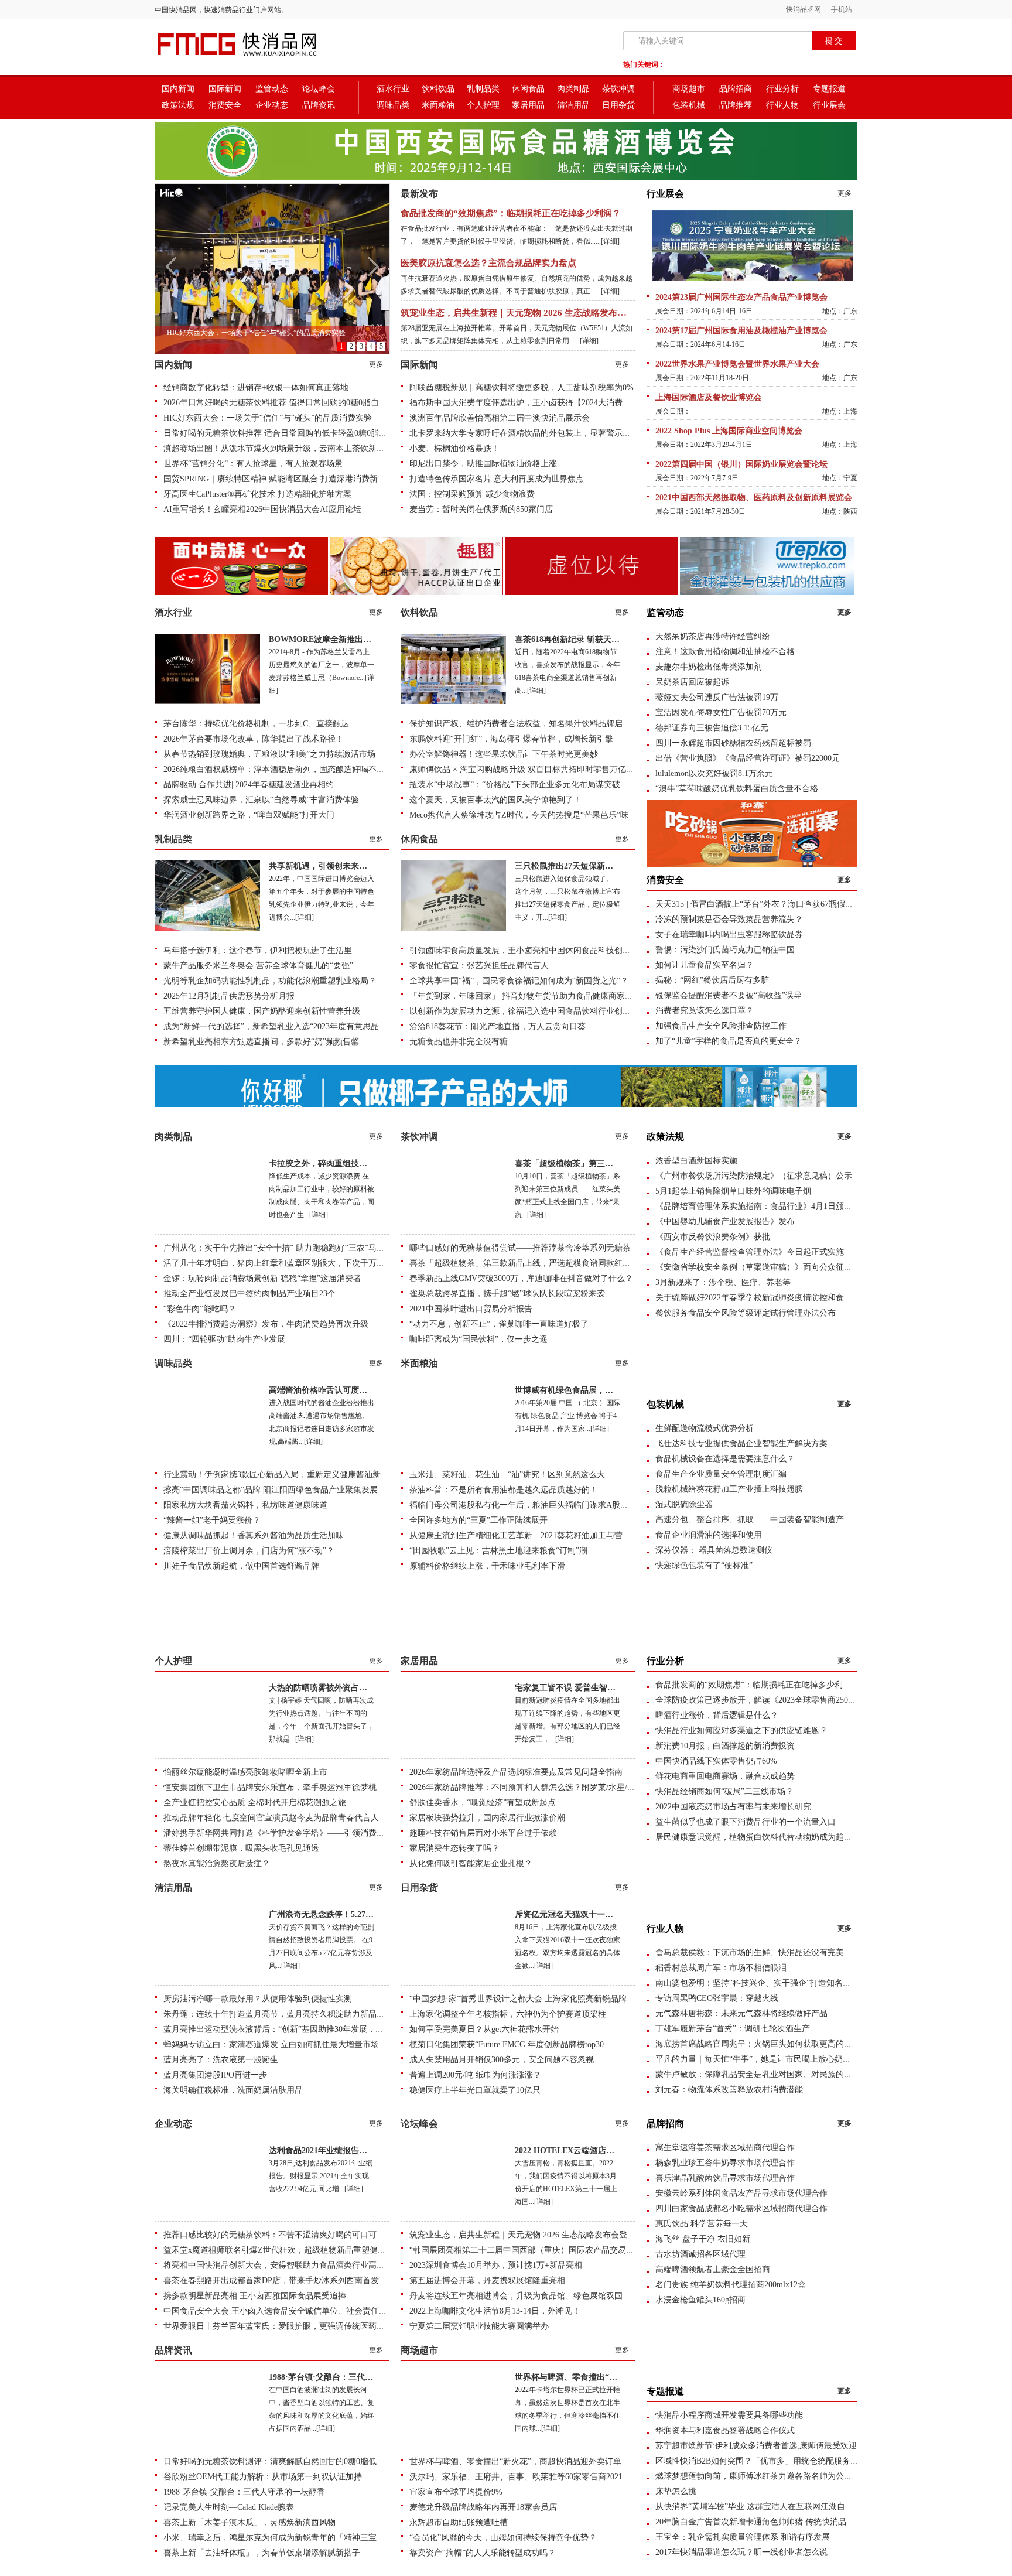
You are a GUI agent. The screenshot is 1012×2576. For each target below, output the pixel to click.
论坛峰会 (319, 89)
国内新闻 (178, 89)
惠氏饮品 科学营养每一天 (702, 2224)
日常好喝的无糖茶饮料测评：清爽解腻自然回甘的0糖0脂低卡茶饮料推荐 (295, 2461)
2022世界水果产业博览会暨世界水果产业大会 (737, 364)
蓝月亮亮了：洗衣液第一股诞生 (221, 2060)
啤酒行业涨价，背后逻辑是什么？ (717, 1715)
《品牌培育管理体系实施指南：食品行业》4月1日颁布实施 (762, 1206)
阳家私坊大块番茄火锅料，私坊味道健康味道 (245, 1505)
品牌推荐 (736, 105)
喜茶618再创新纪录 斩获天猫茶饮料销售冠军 (596, 639)
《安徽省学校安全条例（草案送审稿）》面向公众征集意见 (762, 1267)
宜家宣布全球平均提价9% (456, 2492)
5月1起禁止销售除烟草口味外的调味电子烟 (733, 1191)
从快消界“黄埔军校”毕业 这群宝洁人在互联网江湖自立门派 (763, 2507)
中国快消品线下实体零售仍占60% (716, 1761)
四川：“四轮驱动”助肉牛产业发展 (224, 1339)
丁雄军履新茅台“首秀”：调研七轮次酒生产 (733, 2029)
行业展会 (829, 105)
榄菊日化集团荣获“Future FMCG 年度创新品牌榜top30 (507, 2044)
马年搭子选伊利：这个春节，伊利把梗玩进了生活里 (258, 950)
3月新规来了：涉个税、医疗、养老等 (723, 1282)
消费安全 (225, 105)
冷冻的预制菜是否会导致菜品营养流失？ (729, 919)
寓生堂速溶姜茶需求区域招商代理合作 (725, 2148)
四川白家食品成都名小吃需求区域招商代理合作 (741, 2208)
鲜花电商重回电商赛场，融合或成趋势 (725, 1776)
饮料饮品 (438, 89)
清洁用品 (573, 105)
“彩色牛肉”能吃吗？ (200, 1309)
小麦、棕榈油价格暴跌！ (454, 448)
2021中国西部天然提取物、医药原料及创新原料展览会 (754, 498)
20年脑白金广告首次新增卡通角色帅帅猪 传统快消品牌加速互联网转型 (784, 2522)
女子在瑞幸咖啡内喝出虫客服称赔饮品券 (729, 935)
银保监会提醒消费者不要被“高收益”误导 (729, 995)
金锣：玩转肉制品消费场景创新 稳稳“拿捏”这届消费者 (262, 1278)
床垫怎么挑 (676, 2491)
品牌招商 (736, 89)
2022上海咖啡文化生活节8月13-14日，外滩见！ (495, 2311)
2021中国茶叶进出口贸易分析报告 (471, 1309)
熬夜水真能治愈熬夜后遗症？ (217, 1863)
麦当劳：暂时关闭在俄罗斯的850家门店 (481, 509)
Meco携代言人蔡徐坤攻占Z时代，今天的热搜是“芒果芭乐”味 (519, 815)
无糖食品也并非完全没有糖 (459, 1042)
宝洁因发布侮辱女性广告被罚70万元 (721, 713)
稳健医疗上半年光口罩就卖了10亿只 (475, 2090)
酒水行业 (393, 89)
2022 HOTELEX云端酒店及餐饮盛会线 (585, 2150)
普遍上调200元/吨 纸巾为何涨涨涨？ (475, 2075)
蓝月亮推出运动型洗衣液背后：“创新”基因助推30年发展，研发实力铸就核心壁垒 (310, 2029)
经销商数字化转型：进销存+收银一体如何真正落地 (256, 387)
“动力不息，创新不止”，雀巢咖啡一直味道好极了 (499, 1324)
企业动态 (272, 105)
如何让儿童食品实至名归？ (705, 965)
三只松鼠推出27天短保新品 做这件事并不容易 (598, 866)
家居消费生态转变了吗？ (454, 1848)
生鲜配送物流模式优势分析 (705, 1428)
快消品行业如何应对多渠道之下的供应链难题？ (741, 1731)
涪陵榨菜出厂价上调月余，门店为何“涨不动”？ (249, 1551)
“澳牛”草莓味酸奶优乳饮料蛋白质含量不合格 (737, 789)
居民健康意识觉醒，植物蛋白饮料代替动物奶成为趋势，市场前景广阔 (782, 1837)
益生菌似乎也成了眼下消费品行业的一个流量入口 (746, 1822)
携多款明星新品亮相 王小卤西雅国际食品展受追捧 (255, 2296)
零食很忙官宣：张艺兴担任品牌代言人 (479, 966)
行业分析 (782, 89)
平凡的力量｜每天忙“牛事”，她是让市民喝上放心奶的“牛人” (765, 2059)
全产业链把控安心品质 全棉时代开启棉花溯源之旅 (255, 1803)
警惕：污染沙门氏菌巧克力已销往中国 (725, 950)
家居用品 (528, 105)
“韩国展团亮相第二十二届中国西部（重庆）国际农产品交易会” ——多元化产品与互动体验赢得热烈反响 (599, 2250)
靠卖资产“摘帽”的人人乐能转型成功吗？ (483, 2553)
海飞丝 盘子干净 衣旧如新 (703, 2239)
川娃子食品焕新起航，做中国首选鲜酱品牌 (241, 1566)
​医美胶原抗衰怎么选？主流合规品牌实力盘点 (488, 263)
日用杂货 (618, 105)
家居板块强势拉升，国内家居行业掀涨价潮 (487, 1818)
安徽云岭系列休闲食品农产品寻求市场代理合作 (741, 2193)
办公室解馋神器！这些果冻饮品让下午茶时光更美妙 (504, 754)
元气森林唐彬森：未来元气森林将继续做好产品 (741, 2013)
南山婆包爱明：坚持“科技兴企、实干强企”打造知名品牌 (757, 1983)
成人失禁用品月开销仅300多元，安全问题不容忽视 (502, 2060)
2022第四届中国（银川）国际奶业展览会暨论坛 (741, 464)
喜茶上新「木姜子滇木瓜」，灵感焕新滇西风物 (249, 2522)
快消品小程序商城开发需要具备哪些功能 (729, 2415)
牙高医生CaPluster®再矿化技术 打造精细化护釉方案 (257, 494)
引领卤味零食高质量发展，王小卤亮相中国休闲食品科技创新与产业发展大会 (549, 950)
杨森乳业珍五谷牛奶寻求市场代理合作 (725, 2163)
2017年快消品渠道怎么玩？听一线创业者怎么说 (741, 2552)
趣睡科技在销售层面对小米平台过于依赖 (483, 1833)
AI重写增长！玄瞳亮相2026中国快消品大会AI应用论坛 (262, 509)
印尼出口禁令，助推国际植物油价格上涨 (483, 464)
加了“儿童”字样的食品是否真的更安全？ (729, 1041)
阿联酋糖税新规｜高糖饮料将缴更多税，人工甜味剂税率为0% (522, 387)
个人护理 (483, 105)
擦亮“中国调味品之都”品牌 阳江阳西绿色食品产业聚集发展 (271, 1490)
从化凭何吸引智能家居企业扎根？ (471, 1863)
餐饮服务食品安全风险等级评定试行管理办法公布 (746, 1313)
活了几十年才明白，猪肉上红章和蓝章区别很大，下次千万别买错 (282, 1263)
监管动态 (272, 89)
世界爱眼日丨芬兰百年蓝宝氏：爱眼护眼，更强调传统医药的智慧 (282, 2326)
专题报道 (829, 89)
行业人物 (782, 105)
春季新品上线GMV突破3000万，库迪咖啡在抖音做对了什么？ (521, 1278)
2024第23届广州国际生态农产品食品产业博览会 (741, 297)
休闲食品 (528, 89)
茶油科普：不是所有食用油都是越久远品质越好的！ (504, 1490)
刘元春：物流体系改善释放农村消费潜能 (729, 2090)
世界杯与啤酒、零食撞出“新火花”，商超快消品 (601, 2377)
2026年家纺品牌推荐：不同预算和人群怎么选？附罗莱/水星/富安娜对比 (539, 1787)
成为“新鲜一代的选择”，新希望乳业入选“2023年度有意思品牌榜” (281, 1026)
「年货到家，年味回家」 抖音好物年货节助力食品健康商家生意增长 (534, 996)
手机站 (842, 9)
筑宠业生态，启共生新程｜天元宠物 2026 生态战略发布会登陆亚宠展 (535, 313)
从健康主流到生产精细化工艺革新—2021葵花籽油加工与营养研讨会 (532, 1535)
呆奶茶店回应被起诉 (692, 682)
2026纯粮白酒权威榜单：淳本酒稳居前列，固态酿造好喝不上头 (278, 769)
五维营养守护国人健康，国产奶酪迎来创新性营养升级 (262, 1011)
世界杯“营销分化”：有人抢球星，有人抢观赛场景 (253, 464)
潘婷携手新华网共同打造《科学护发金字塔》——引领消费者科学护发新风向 (303, 1833)
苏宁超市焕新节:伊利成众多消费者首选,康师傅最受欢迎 (756, 2446)
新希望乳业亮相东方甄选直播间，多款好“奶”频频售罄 (261, 1042)
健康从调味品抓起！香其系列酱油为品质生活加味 (254, 1535)
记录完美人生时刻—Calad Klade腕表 (229, 2507)
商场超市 (689, 89)
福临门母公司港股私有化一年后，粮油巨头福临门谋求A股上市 (523, 1505)
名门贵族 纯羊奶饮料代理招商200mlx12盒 (731, 2285)
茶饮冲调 (618, 89)
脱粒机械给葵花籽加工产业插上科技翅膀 (729, 1489)
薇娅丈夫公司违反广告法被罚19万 (717, 697)
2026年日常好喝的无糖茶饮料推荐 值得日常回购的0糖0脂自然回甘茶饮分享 (300, 403)
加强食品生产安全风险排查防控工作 (721, 1026)
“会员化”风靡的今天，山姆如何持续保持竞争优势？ (503, 2538)
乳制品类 (483, 89)
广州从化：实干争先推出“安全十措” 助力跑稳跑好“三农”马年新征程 (286, 1248)
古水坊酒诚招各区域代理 (700, 2254)
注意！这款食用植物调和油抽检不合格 (725, 652)
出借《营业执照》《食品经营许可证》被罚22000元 (748, 758)
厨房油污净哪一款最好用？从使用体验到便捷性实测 (258, 1999)
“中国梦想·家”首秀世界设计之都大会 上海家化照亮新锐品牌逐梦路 (530, 1999)
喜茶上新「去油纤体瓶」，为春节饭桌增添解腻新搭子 (262, 2553)
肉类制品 (573, 89)
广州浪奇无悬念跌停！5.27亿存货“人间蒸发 (348, 1914)
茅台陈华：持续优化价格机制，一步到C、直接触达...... (263, 724)
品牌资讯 (319, 105)
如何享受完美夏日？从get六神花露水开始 (484, 2029)
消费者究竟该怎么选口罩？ (705, 1011)
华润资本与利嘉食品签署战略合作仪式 (725, 2430)
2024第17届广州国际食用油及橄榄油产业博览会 (741, 331)
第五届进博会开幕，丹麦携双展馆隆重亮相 (487, 2281)
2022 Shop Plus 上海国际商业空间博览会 (729, 431)
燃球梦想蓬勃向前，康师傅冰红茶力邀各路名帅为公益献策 (762, 2476)
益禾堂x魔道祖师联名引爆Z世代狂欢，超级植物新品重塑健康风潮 (283, 2250)
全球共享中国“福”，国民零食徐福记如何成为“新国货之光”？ (519, 981)
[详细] (610, 241)
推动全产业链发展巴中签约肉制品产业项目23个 (249, 1294)
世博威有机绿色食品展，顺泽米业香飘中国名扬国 (605, 1390)
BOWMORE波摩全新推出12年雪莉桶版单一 (349, 639)
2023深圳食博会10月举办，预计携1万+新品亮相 (496, 2265)
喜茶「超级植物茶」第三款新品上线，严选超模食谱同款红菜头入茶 (532, 1263)
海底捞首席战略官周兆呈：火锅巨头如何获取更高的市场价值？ (770, 2044)
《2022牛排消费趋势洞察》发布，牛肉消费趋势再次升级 (266, 1324)
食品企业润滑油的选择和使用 (709, 1535)
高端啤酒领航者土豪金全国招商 (713, 2269)
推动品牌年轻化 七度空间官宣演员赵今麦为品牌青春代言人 (271, 1818)
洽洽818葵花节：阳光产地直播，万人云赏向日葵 (498, 1026)
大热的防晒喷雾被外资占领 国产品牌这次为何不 (356, 1688)
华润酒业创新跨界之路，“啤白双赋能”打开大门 (249, 815)
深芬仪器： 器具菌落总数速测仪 (714, 1550)
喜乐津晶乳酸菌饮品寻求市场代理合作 (725, 2178)
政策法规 (178, 105)
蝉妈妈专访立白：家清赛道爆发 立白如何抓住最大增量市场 (271, 2044)
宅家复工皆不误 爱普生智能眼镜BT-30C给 (591, 1688)
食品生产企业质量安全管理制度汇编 (721, 1474)
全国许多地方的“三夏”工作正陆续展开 (478, 1520)
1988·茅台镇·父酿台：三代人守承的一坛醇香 (244, 2492)
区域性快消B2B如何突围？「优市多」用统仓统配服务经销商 (765, 2461)
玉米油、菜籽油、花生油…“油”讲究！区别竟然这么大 (507, 1475)
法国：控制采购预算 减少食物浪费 (472, 494)
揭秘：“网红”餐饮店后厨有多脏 (712, 980)
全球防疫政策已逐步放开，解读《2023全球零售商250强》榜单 (768, 1700)
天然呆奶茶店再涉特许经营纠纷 (713, 636)
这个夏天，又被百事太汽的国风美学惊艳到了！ (495, 800)
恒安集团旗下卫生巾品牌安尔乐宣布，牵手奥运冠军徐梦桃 (270, 1787)
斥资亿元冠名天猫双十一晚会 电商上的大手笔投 (602, 1914)
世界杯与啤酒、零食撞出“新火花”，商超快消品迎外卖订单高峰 (524, 2461)
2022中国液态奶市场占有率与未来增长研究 (733, 1807)
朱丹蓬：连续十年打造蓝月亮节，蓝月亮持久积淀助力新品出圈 (278, 2014)
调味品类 (393, 105)
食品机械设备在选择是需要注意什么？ (725, 1459)
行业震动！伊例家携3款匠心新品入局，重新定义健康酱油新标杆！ (284, 1475)
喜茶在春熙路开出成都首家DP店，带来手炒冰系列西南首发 (271, 2281)
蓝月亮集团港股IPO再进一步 (215, 2075)
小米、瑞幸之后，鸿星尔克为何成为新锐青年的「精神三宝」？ (278, 2538)
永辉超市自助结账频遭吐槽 (459, 2522)
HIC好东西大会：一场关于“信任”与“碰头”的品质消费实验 (268, 418)
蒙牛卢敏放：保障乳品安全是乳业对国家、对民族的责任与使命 (770, 2074)
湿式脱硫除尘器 (684, 1504)
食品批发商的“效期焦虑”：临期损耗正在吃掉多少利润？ (511, 213)
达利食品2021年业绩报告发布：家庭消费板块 (351, 2150)
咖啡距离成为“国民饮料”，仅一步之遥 (478, 1339)
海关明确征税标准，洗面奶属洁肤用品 (233, 2090)
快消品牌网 (804, 9)
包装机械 (689, 105)
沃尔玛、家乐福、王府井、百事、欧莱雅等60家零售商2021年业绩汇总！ (541, 2477)
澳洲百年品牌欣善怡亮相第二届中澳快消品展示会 (500, 418)
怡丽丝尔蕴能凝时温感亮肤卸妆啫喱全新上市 (245, 1772)
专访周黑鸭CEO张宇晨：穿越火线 (717, 1998)
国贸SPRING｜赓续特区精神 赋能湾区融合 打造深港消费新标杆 (279, 479)
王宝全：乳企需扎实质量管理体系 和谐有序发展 (743, 2537)
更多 (376, 364)
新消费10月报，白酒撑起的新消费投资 (725, 1746)
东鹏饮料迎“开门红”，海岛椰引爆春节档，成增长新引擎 (511, 739)
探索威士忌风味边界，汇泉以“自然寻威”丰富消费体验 (261, 800)
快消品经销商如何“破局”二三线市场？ (724, 1791)
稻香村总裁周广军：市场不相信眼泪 (721, 1968)
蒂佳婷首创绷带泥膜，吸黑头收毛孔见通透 (241, 1848)
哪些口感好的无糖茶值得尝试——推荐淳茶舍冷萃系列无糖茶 (520, 1248)
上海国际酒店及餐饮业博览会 (709, 397)
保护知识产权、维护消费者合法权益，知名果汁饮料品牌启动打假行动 (536, 724)
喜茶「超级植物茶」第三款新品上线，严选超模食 (605, 1164)
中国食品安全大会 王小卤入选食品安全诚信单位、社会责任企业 (279, 2311)
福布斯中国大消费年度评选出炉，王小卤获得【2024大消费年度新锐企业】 (545, 403)
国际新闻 (225, 89)
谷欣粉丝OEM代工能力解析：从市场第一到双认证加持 (263, 2477)
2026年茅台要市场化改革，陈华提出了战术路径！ (254, 739)
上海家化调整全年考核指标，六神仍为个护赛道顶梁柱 (508, 2014)
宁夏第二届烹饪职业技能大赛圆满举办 (479, 2326)
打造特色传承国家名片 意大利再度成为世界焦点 (497, 479)
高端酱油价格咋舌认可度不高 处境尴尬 (340, 1390)
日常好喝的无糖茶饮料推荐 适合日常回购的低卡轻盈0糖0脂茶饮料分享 (292, 433)
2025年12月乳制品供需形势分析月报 (229, 996)
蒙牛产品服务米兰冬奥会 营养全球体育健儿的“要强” (258, 966)
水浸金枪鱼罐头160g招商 (700, 2300)
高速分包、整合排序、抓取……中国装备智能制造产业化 (758, 1520)
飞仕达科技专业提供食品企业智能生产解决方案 (741, 1444)
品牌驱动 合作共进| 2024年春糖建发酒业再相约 (249, 785)
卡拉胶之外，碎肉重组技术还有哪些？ (339, 1164)
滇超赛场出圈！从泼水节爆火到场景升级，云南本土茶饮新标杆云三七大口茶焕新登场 (319, 448)
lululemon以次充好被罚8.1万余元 (714, 773)
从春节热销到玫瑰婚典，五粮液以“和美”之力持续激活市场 (269, 754)
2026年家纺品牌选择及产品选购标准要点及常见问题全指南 (516, 1772)
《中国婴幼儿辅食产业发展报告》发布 (725, 1222)
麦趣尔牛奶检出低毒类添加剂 (709, 667)
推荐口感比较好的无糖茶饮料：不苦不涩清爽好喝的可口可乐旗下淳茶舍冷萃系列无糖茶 (323, 2235)
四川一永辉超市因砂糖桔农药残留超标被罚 (733, 743)
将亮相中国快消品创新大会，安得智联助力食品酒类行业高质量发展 (286, 2265)
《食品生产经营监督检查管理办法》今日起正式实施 (750, 1252)
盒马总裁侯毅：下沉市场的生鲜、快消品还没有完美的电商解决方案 (778, 1953)
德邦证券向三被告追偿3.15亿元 (712, 728)
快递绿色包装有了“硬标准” (704, 1565)
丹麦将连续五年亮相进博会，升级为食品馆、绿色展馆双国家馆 (524, 2296)
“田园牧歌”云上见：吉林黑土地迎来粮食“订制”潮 (498, 1551)
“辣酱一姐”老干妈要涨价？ (212, 1520)
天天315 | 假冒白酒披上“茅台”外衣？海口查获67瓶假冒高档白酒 (771, 904)
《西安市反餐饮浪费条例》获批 (713, 1237)
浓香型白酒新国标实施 (696, 1161)
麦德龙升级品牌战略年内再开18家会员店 (483, 2507)
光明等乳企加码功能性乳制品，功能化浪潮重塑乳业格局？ (270, 981)
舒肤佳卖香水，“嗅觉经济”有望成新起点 (483, 1803)
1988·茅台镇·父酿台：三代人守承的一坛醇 (346, 2377)
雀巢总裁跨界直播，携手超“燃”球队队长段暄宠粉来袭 (507, 1294)
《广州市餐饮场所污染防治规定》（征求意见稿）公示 (754, 1176)
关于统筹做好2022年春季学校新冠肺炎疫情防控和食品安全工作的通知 (782, 1298)
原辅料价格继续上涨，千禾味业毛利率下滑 (487, 1566)
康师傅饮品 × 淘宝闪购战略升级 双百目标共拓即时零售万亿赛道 (526, 769)
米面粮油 (438, 105)
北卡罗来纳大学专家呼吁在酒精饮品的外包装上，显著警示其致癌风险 (536, 433)
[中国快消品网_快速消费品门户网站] (257, 57)
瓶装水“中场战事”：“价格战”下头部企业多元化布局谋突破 (515, 785)
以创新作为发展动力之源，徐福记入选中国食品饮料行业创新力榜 (528, 1011)
